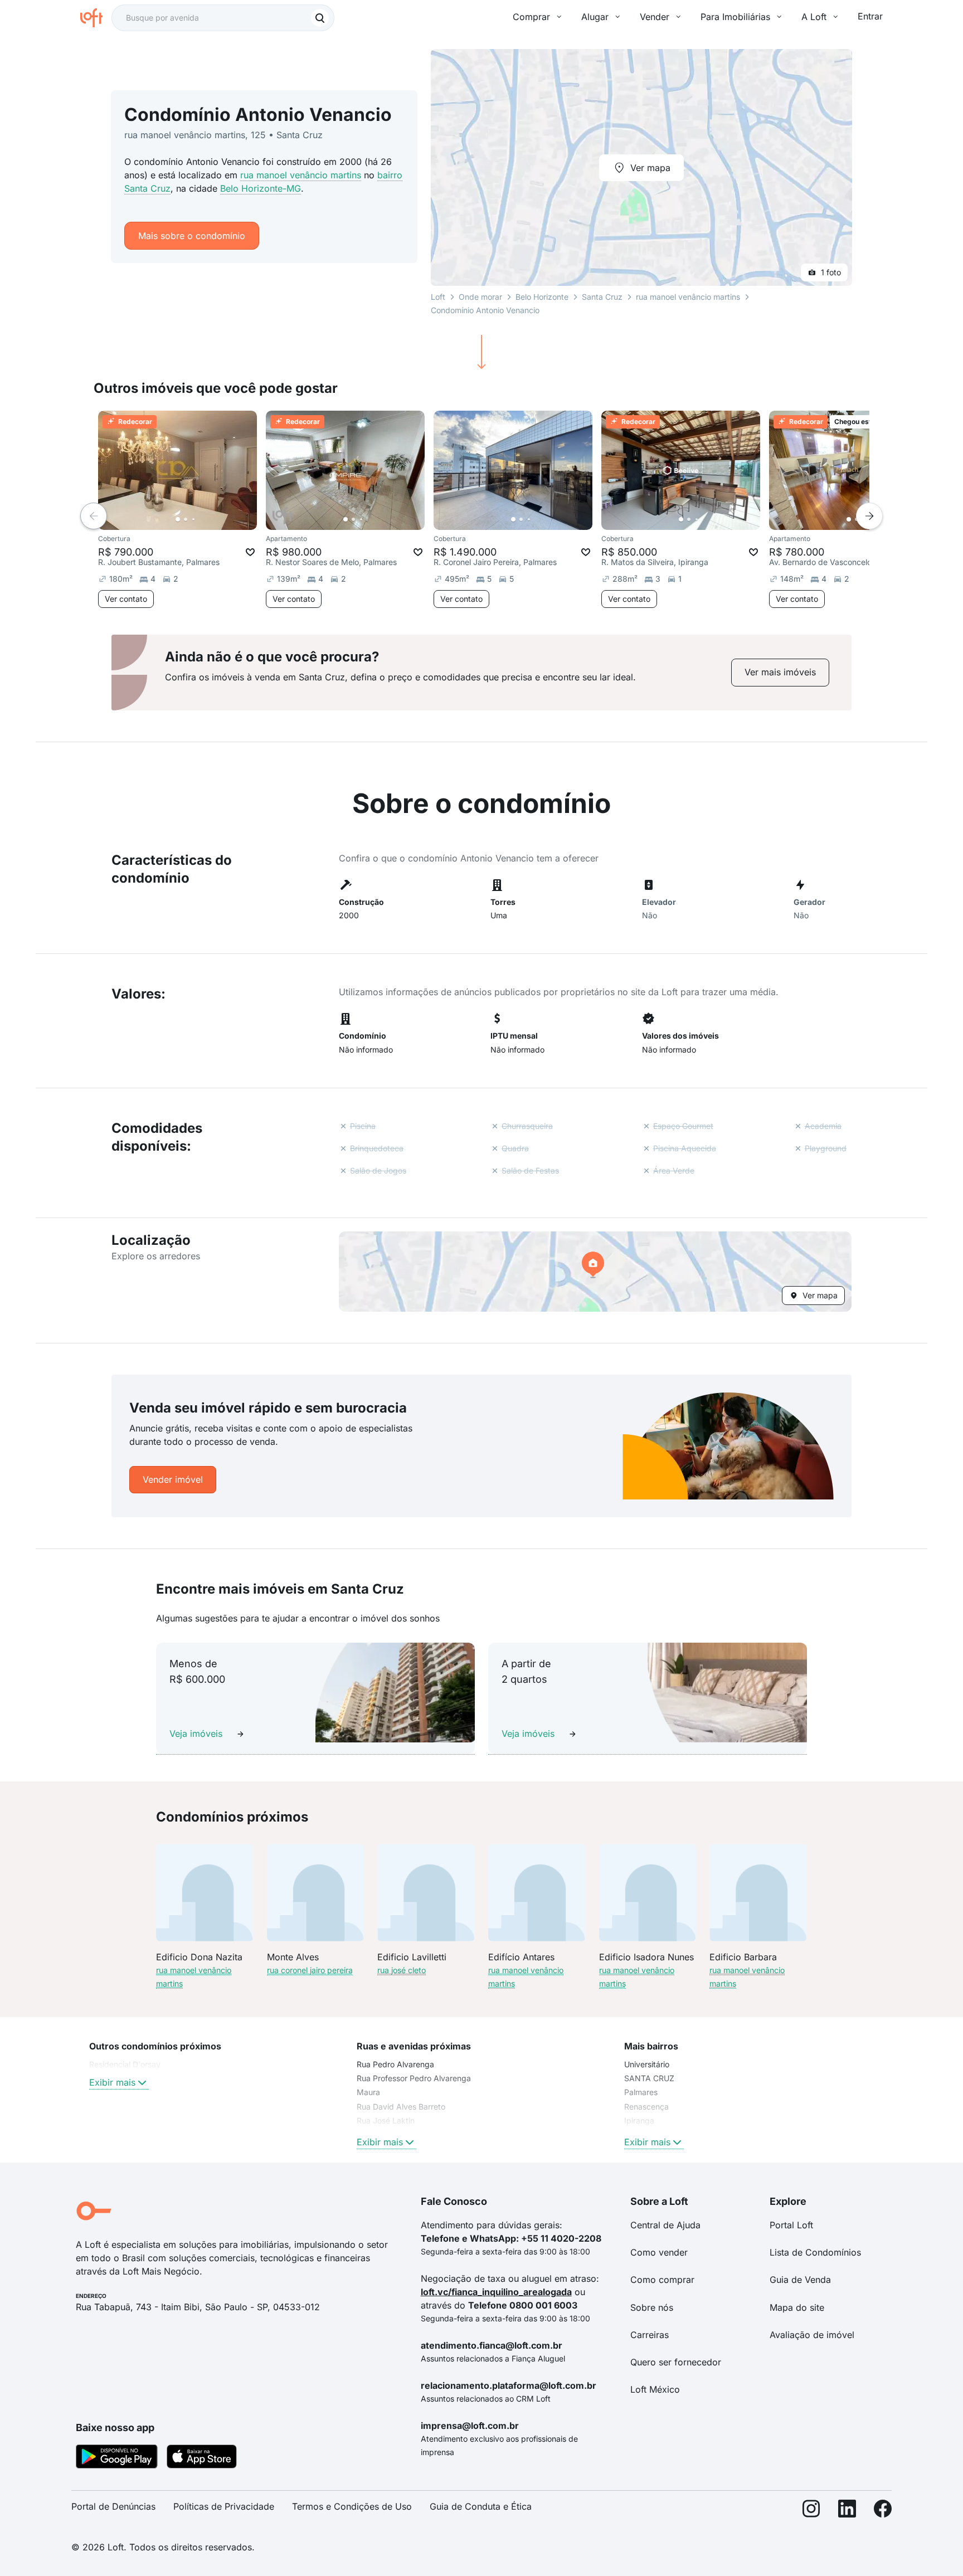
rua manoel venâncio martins (301, 175)
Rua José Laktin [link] (386, 2120)
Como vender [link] (659, 2252)
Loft (438, 297)
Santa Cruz (602, 297)
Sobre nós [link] (652, 2307)
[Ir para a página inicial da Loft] (96, 18)
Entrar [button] (870, 16)
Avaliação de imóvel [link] (812, 2335)
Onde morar (480, 297)
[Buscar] (320, 18)
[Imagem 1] (178, 519)
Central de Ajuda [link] (665, 2225)
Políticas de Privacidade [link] (224, 2506)
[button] (595, 1272)
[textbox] (223, 18)
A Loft (814, 17)
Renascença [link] (646, 2107)
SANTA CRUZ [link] (649, 2078)
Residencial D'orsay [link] (125, 2064)
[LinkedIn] (847, 2511)
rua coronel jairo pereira (310, 1970)
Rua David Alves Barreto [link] (401, 2107)
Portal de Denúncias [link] (113, 2506)
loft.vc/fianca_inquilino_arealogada (496, 2292)
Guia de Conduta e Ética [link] (481, 2506)
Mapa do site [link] (797, 2307)
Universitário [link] (647, 2064)
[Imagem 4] (201, 519)
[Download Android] (117, 2458)
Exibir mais (112, 2082)
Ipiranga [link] (639, 2120)
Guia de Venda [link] (800, 2280)
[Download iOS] (202, 2458)
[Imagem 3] (193, 519)
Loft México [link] (655, 2389)
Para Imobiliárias (735, 17)
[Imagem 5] (209, 519)
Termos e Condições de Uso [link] (352, 2506)
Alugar (595, 17)
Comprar (531, 17)
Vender (655, 17)
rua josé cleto (402, 1970)
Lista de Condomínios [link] (815, 2252)
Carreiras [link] (650, 2335)
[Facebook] (883, 2511)
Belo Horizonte (542, 297)
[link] (780, 672)
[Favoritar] (250, 552)
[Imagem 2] (186, 519)
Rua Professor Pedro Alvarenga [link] (414, 2078)
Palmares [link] (641, 2092)
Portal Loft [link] (791, 2225)
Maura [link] (368, 2092)
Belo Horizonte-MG (261, 188)
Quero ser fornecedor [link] (676, 2362)
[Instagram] (811, 2511)
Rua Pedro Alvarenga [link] (395, 2064)
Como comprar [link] (662, 2280)
